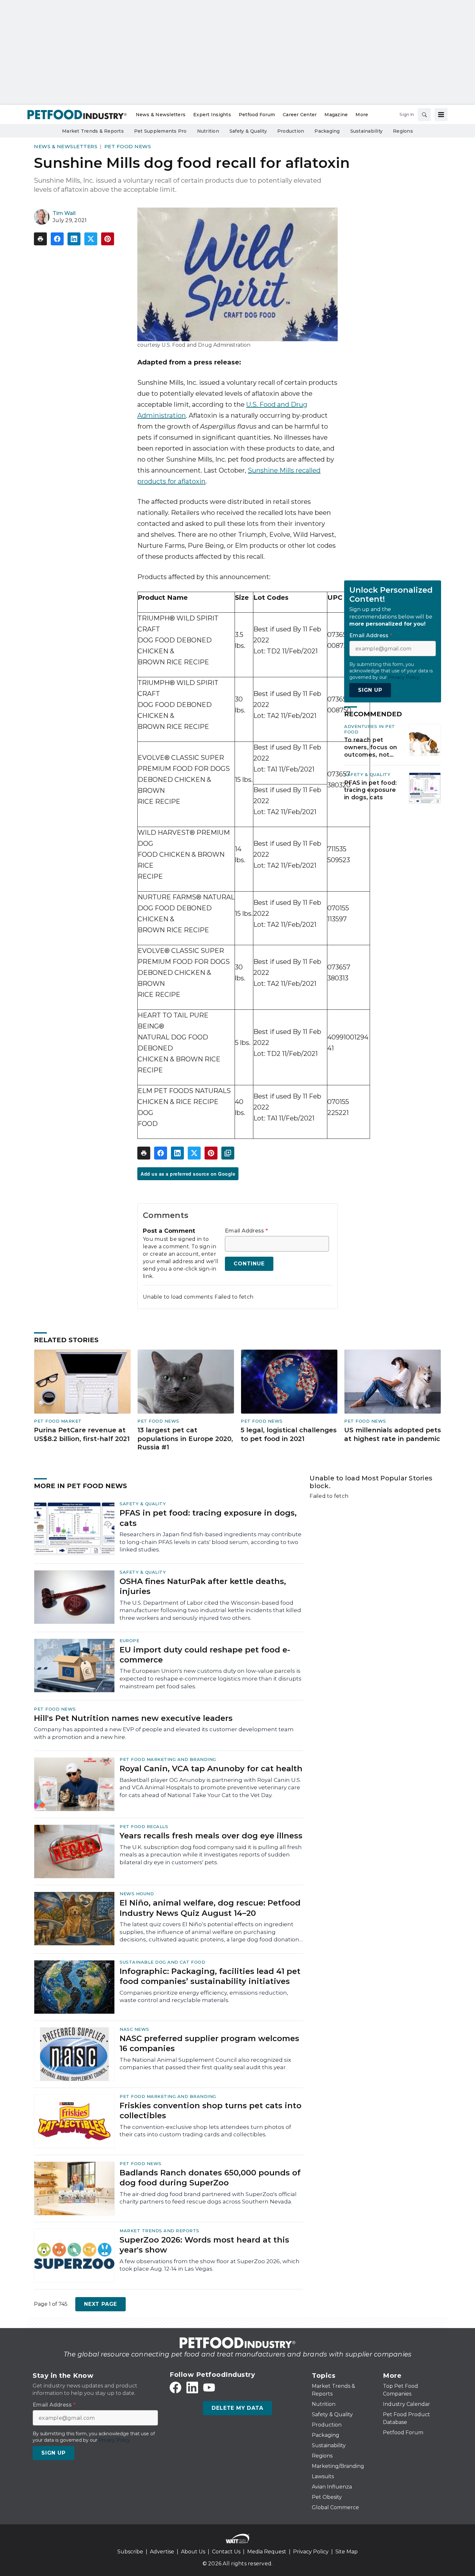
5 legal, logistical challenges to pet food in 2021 (289, 1434)
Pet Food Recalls (144, 1826)
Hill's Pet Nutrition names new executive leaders (133, 1718)
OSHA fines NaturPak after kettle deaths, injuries (203, 1586)
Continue (249, 1264)
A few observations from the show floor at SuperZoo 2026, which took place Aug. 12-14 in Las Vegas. (210, 2265)
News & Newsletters (66, 146)
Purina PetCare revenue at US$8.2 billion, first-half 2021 (82, 1434)
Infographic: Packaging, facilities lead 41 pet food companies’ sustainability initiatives (210, 1976)
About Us (193, 2552)
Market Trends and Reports (159, 2231)
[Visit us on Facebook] (175, 2387)
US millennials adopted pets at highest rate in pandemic (393, 1434)
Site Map (347, 2552)
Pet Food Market (58, 1421)
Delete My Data (237, 2408)
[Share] (57, 239)
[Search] (424, 115)
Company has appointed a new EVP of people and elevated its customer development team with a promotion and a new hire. (164, 1733)
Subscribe (130, 2552)
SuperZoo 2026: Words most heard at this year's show (204, 2245)
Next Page (100, 2304)
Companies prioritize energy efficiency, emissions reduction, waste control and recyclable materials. (204, 1997)
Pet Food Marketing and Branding (168, 1759)
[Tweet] (91, 239)
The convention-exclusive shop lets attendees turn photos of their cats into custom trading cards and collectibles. (205, 2131)
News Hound (137, 1894)
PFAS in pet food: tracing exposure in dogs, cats (370, 790)
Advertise (162, 2552)
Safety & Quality (367, 775)
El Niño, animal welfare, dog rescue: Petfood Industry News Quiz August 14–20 (210, 1908)
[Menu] (441, 115)
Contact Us (226, 2552)
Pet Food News (128, 146)
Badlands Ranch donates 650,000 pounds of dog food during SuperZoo (210, 2178)
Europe (129, 1641)
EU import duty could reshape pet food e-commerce (205, 1655)
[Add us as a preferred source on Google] (228, 1153)
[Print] (40, 239)
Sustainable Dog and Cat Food (162, 1962)
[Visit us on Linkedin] (192, 2387)
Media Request (267, 2552)
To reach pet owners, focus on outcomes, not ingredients (371, 748)
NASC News (134, 2029)
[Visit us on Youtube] (209, 2387)
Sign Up (370, 690)
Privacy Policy (311, 2552)
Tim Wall (64, 213)
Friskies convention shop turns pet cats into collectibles (211, 2111)
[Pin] (108, 239)
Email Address (246, 1231)
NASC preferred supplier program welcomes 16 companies (209, 2043)
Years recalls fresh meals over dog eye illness (211, 1836)
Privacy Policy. (404, 677)
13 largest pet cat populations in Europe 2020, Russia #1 (185, 1439)
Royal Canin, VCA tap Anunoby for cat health (211, 1768)
